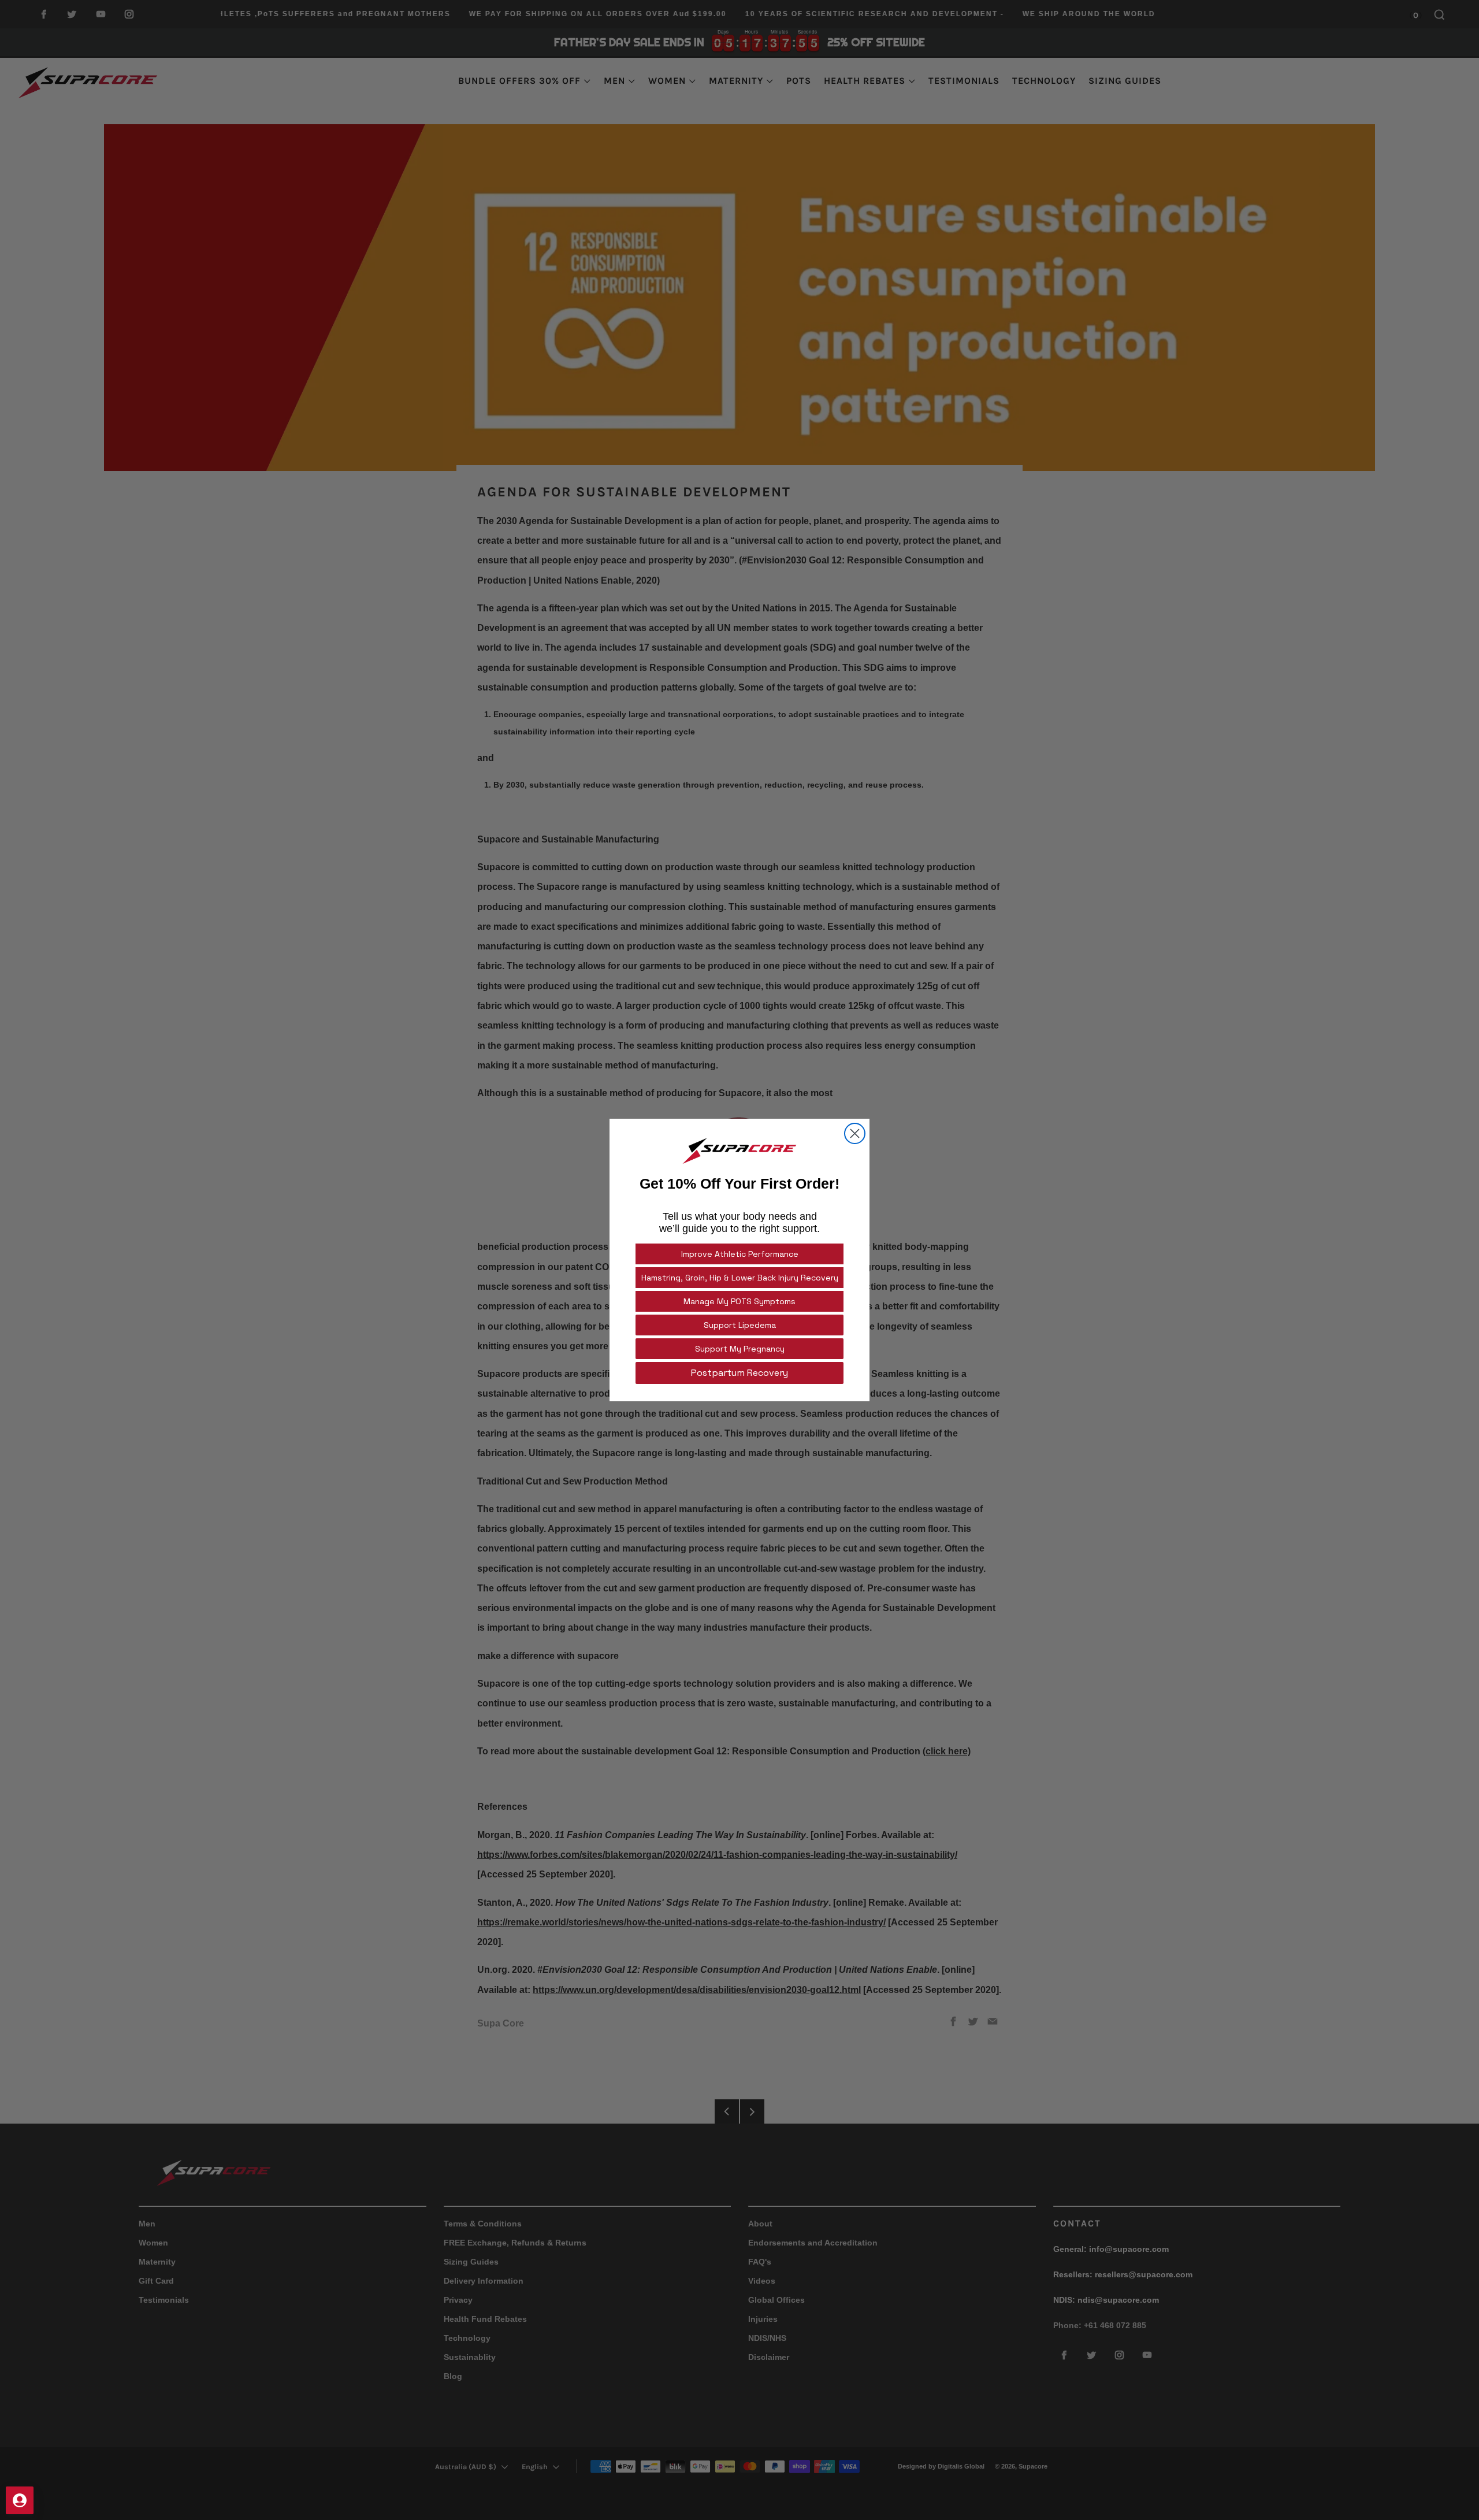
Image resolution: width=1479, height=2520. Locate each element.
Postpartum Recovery (739, 1373)
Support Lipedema (740, 1325)
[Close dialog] (855, 1133)
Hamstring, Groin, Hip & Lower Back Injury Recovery (740, 1278)
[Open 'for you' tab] (20, 2500)
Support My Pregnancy (740, 1349)
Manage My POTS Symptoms (739, 1301)
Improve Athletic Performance (740, 1254)
